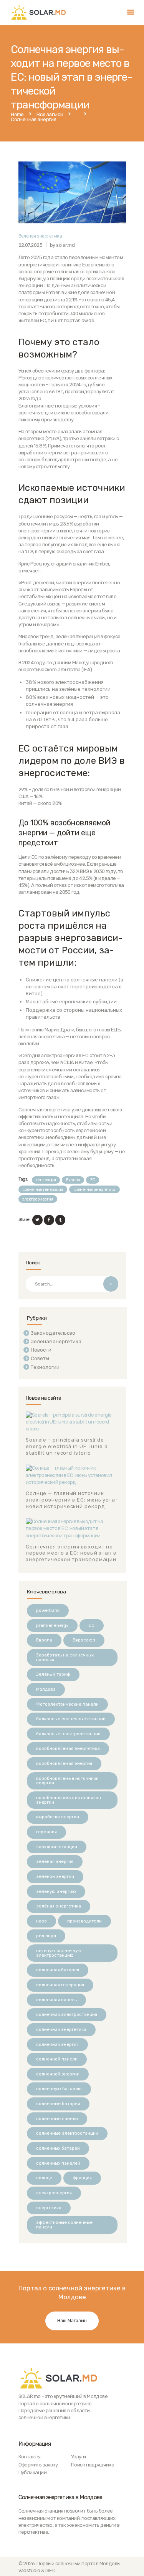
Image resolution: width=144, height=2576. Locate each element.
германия (46, 1832)
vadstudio (29, 2570)
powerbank (48, 1610)
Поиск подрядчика (93, 2465)
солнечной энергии (58, 2074)
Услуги (79, 2457)
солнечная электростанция (67, 2014)
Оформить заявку (38, 2465)
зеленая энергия (55, 1861)
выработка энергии (58, 1817)
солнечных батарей (58, 2148)
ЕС (93, 1180)
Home (17, 115)
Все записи (50, 114)
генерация (46, 1180)
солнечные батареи (58, 2104)
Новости (41, 1350)
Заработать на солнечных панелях (65, 1657)
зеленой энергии (55, 1876)
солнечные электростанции (67, 2133)
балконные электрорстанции (68, 1734)
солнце (44, 2178)
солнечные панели (57, 2119)
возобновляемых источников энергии (69, 1800)
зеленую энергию (56, 1891)
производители (84, 1921)
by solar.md (62, 245)
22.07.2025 (31, 245)
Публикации (33, 2472)
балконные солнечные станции (71, 1719)
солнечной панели (57, 2059)
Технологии (45, 1367)
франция (82, 2178)
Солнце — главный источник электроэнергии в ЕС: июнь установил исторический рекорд (72, 1500)
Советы (40, 1358)
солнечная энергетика (94, 1190)
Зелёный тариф (53, 1674)
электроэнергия (38, 1199)
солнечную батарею (59, 2089)
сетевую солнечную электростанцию (59, 1953)
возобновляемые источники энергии (67, 1781)
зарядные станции (57, 1847)
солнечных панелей (58, 2163)
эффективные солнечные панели (64, 2225)
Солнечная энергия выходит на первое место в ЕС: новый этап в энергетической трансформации (71, 1553)
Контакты (30, 2457)
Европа (73, 1180)
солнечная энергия (57, 2044)
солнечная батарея (58, 1970)
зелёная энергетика (59, 1906)
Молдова (46, 1689)
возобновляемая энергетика (68, 1748)
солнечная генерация (42, 1190)
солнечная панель (56, 2000)
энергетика (49, 2208)
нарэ (41, 1921)
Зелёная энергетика (40, 236)
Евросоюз (84, 1640)
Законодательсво (53, 1333)
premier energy (52, 1625)
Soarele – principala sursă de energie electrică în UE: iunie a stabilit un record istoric (67, 1446)
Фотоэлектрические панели (67, 1704)
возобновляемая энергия (64, 1763)
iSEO (50, 2570)
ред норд (46, 1936)
